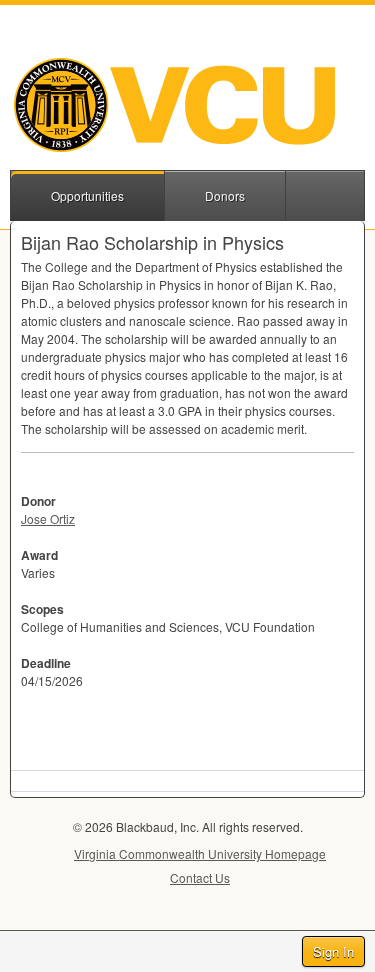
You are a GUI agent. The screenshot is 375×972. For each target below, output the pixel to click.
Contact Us (200, 877)
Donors (225, 195)
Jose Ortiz (48, 518)
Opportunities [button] (87, 195)
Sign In (333, 951)
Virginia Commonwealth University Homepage (200, 853)
